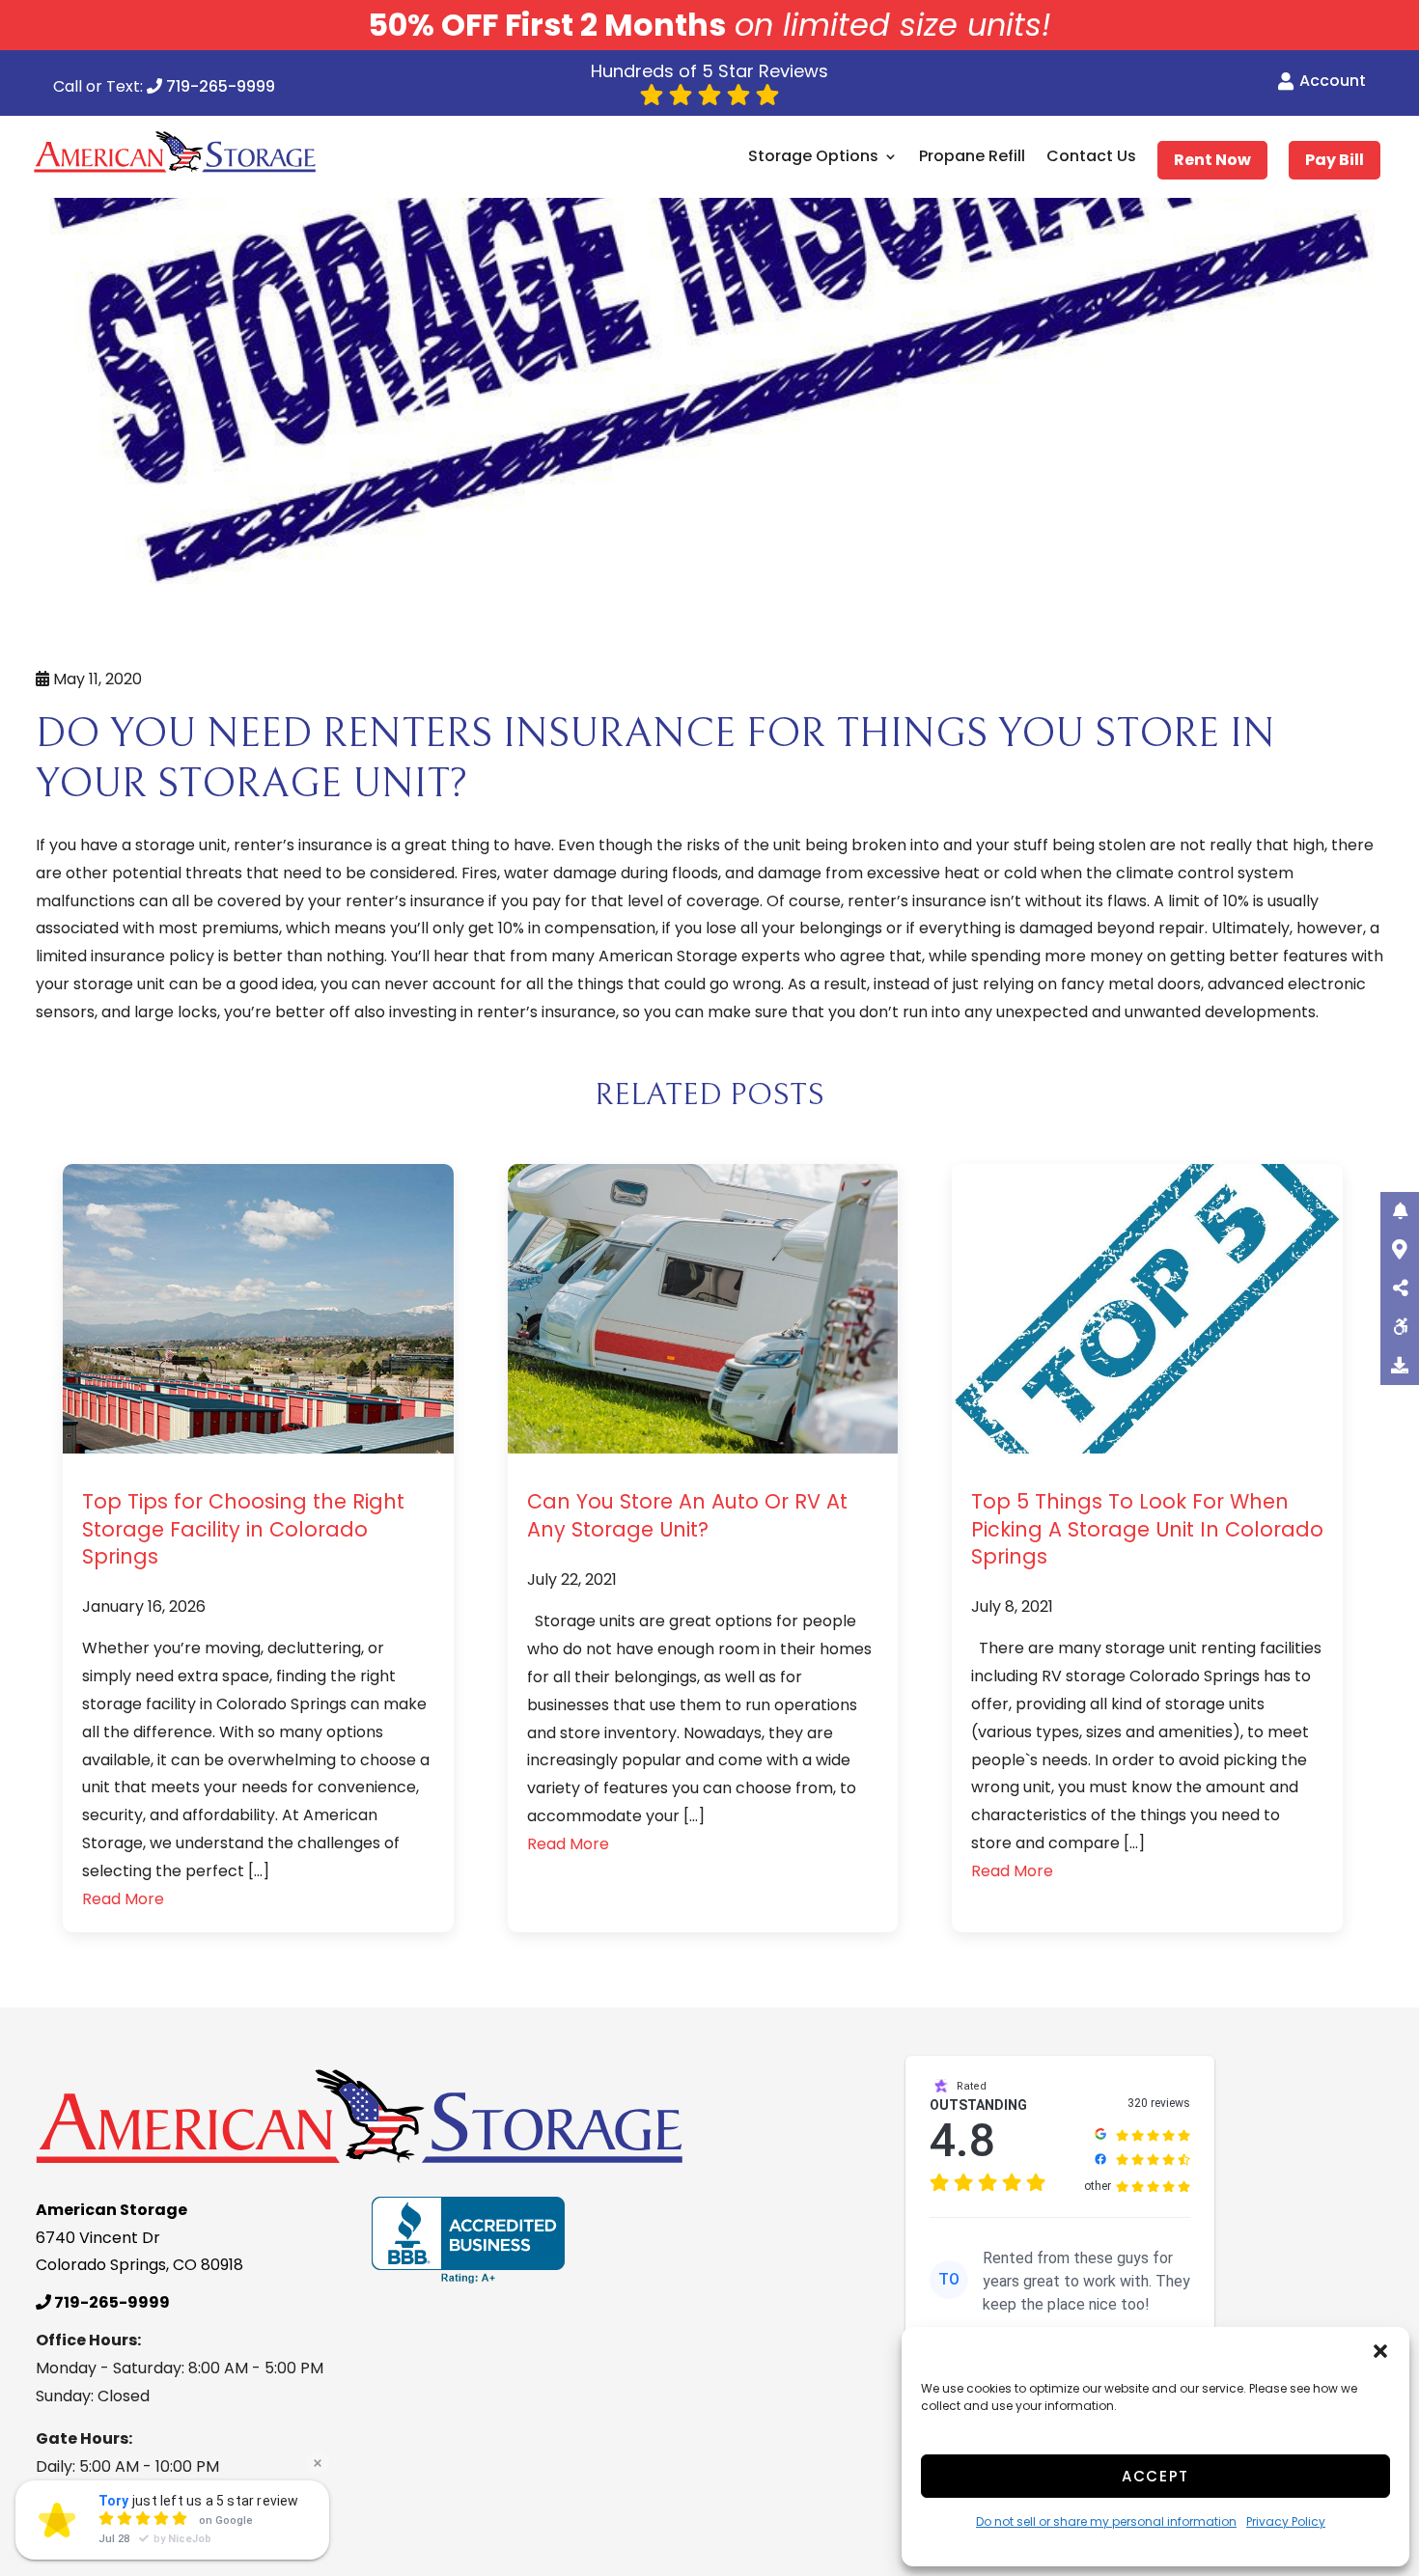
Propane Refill (972, 158)
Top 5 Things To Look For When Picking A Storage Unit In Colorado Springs (1147, 1528)
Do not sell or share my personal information (1106, 2521)
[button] (1380, 2351)
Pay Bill (1335, 160)
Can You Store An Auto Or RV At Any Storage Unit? (687, 1515)
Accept (1155, 2476)
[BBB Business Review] (468, 2240)
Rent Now (1212, 160)
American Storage (668, 956)
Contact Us (1091, 158)
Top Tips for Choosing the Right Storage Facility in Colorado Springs (243, 1528)
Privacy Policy (1286, 2521)
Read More (123, 1899)
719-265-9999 (219, 88)
